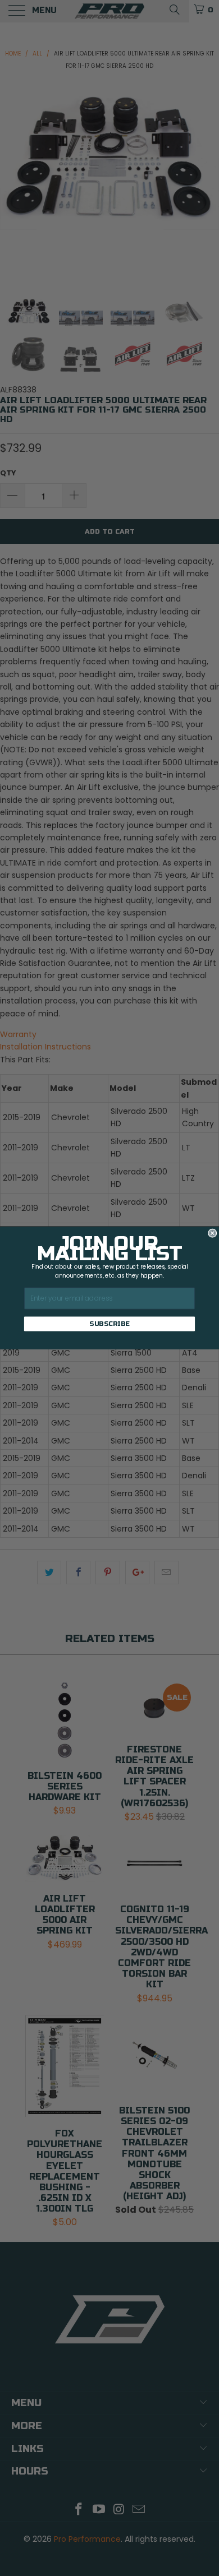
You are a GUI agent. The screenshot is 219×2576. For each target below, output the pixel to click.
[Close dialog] (213, 1233)
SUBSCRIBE (109, 1324)
